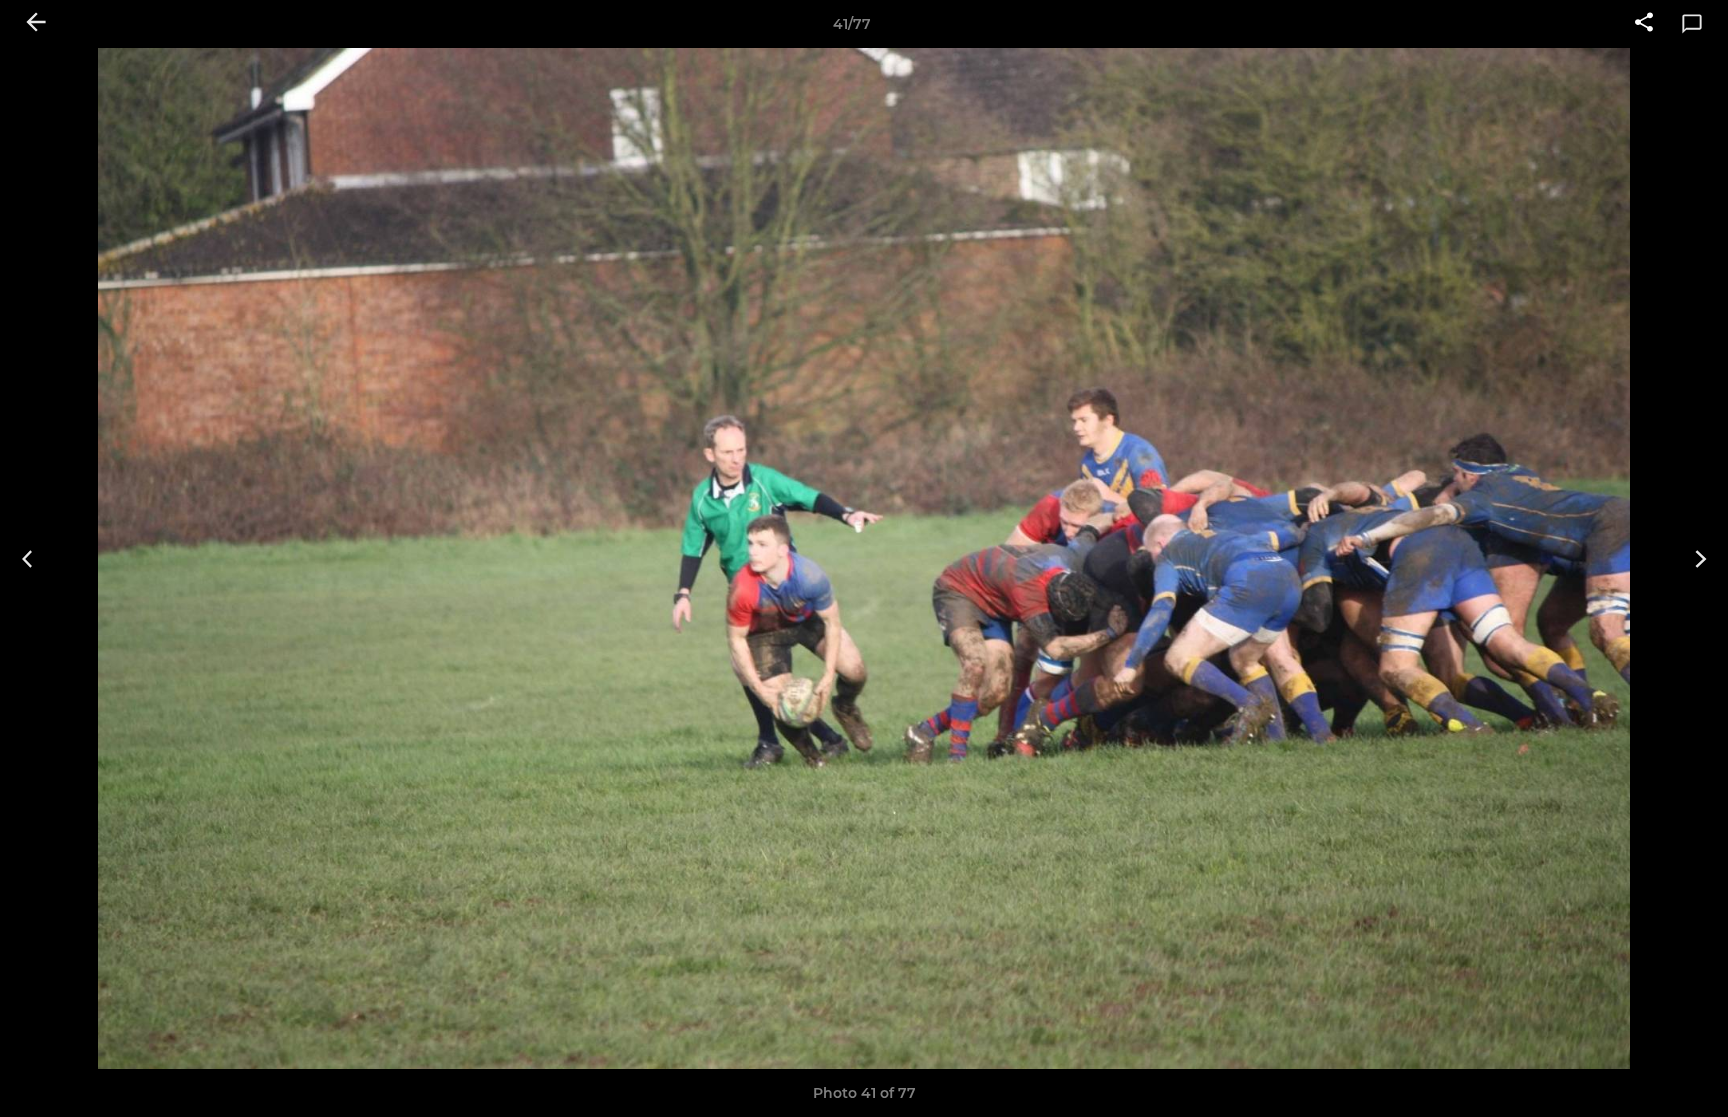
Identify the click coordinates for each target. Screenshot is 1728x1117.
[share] (1644, 24)
